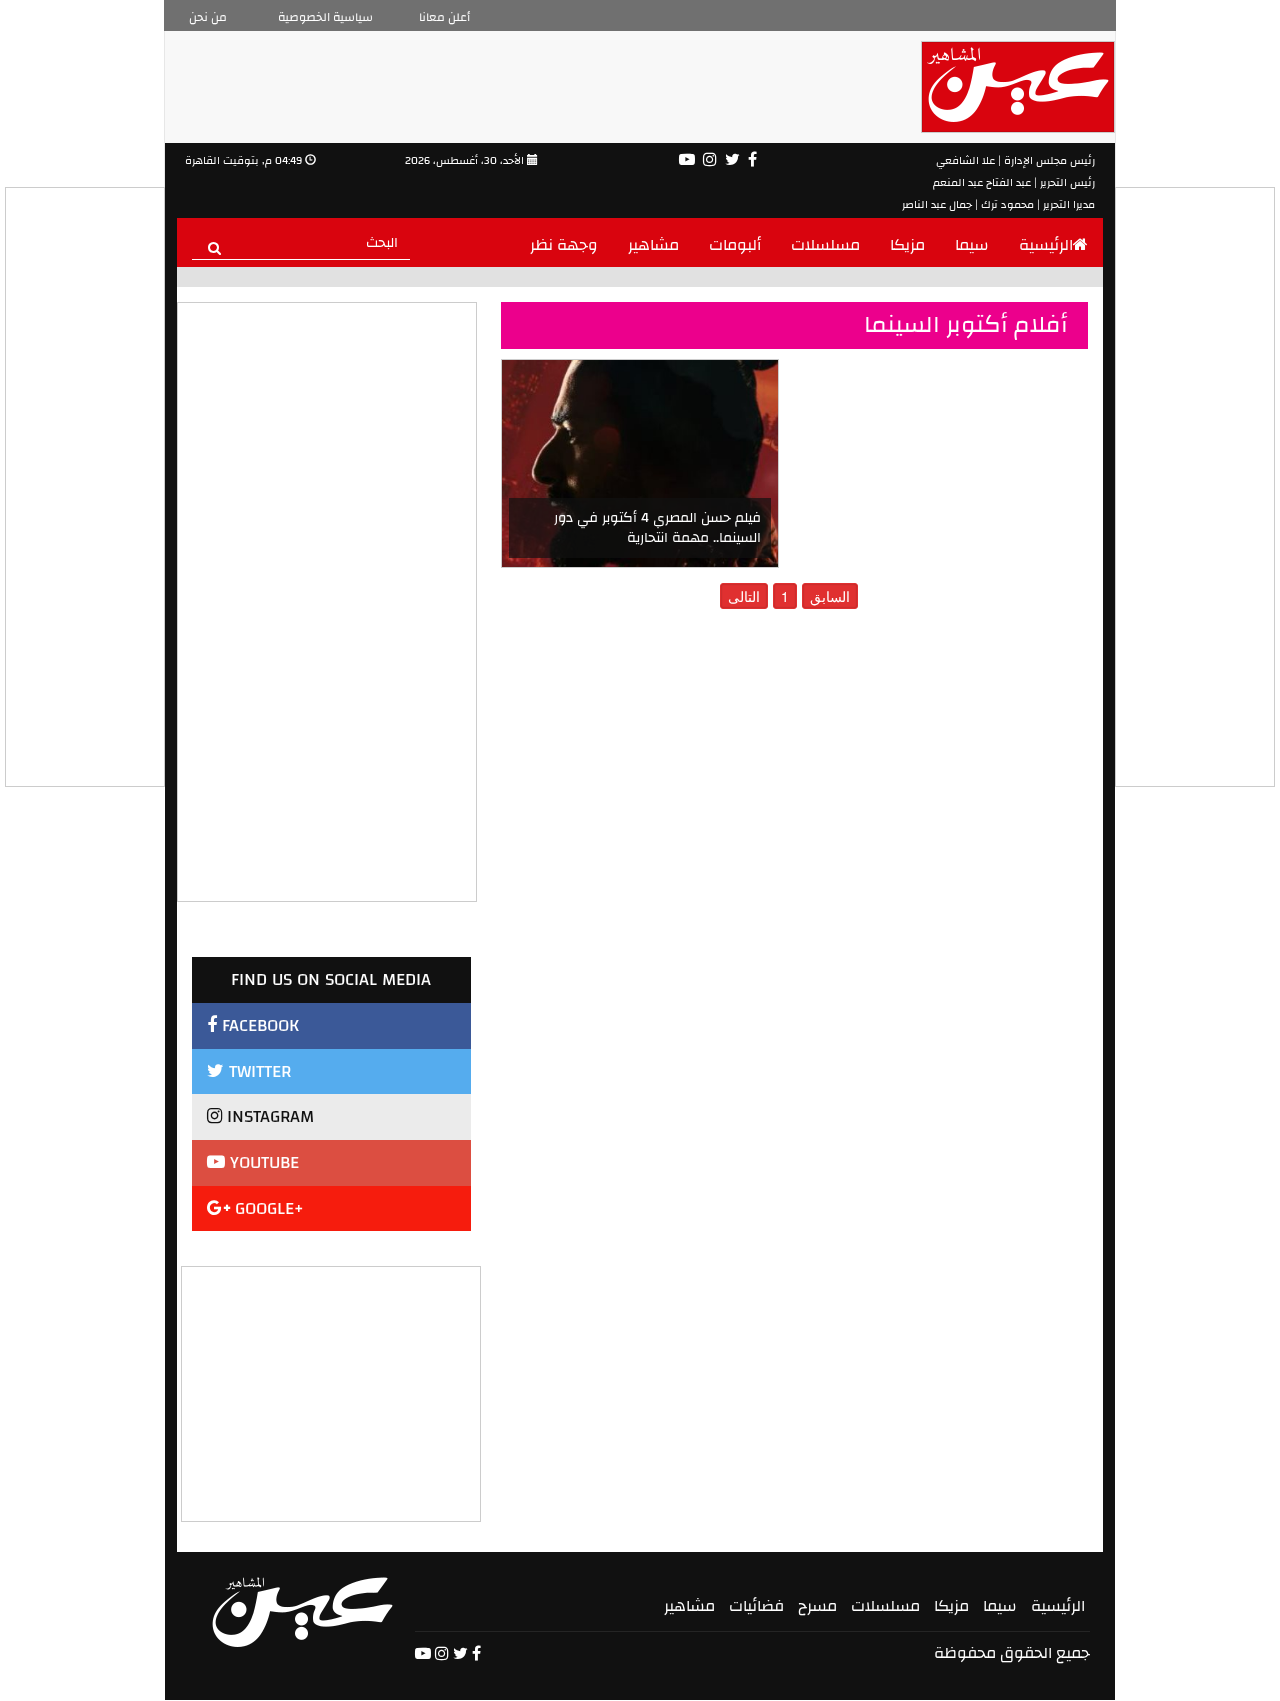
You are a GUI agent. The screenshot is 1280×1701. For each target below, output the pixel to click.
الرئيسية (1046, 245)
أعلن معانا (444, 17)
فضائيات (756, 1606)
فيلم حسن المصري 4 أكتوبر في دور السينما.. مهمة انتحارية (657, 528)
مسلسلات (825, 245)
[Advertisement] (332, 1392)
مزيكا (907, 245)
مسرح (817, 1606)
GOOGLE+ (267, 1208)
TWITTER (257, 1071)
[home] (302, 1612)
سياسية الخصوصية (325, 17)
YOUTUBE (262, 1162)
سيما (972, 245)
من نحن (208, 17)
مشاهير (653, 245)
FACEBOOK (258, 1025)
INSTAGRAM (268, 1116)
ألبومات (735, 245)
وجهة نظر (564, 245)
